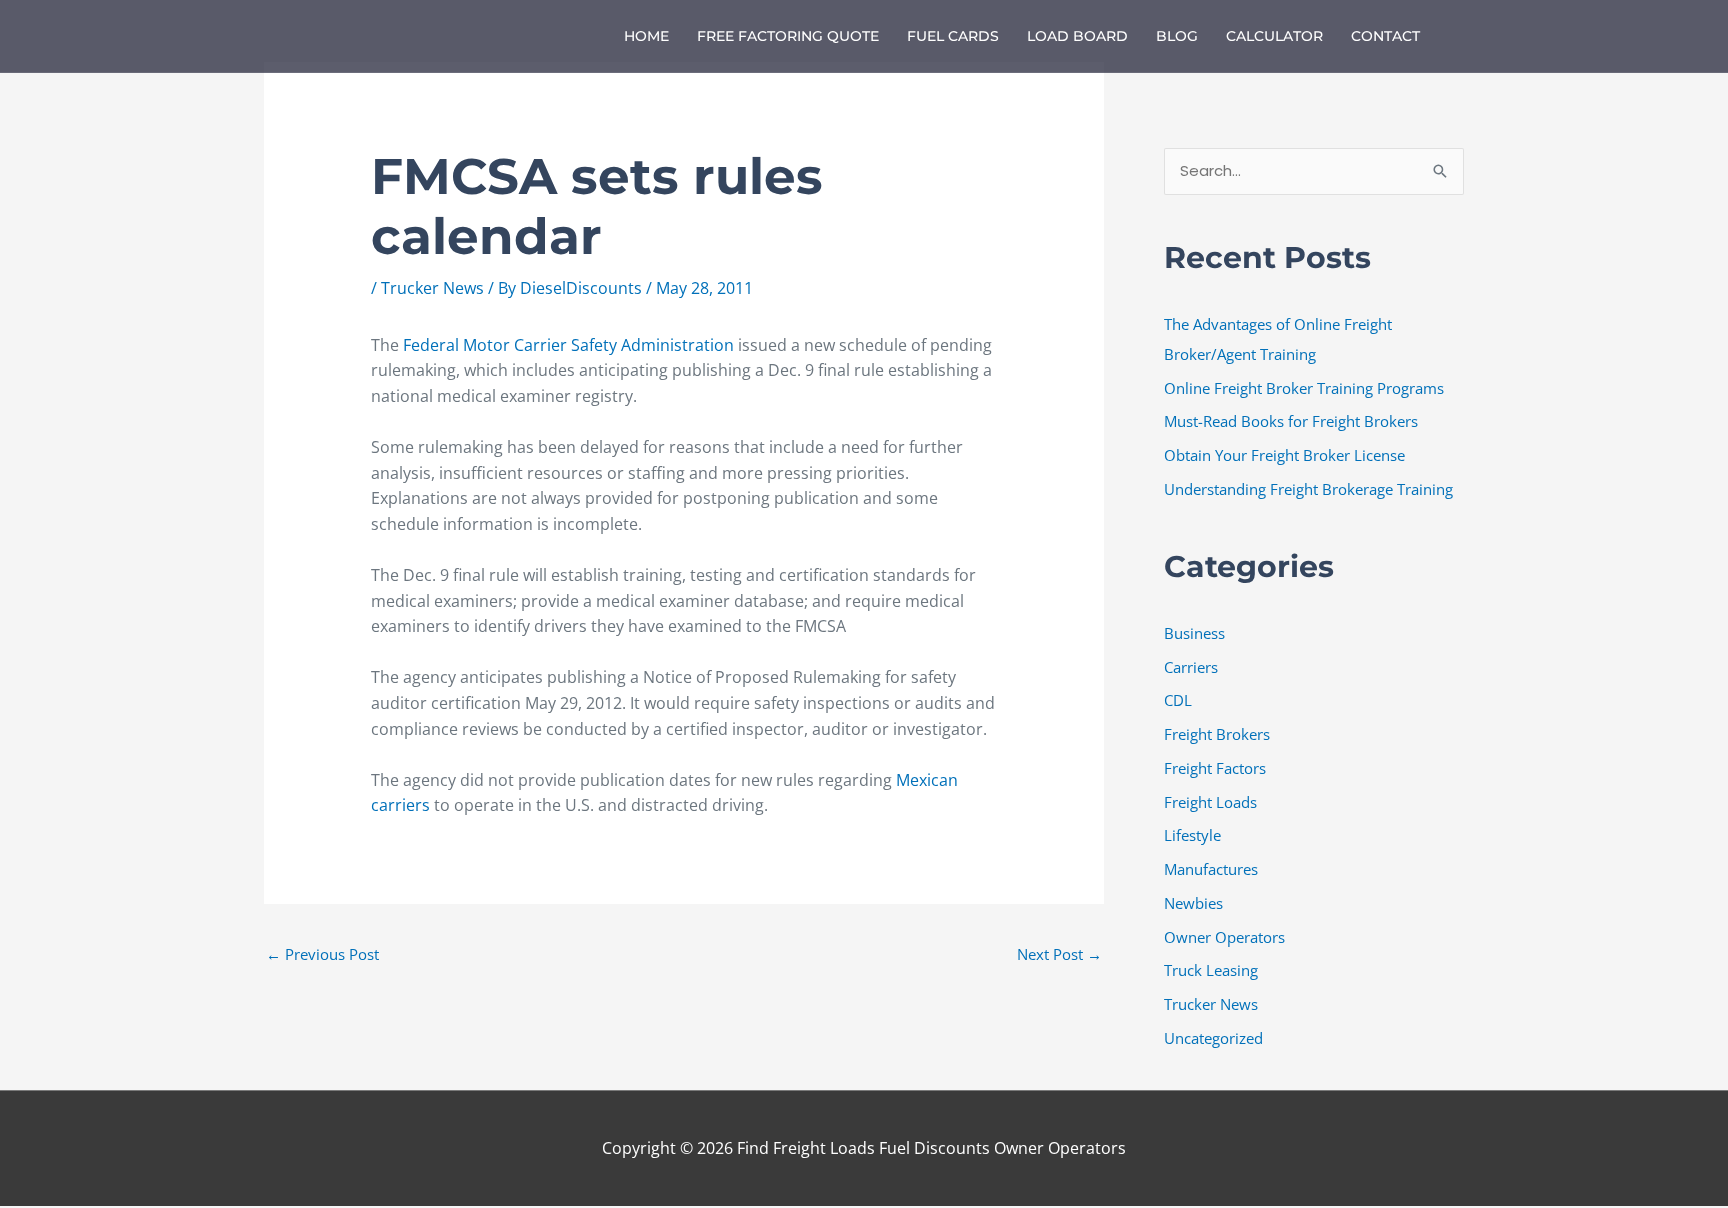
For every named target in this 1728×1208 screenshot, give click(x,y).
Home (646, 36)
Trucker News (432, 288)
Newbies (1193, 903)
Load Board (1077, 36)
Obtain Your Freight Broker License (1284, 455)
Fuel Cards (953, 36)
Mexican (927, 780)
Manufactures (1211, 869)
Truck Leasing (1211, 970)
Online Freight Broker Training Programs (1304, 388)
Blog (1177, 36)
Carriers (1191, 667)
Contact (1385, 36)
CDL (1178, 700)
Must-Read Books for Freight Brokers (1291, 421)
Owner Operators (1224, 937)
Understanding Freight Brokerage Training (1308, 489)
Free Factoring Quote (788, 36)
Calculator (1274, 36)
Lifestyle (1192, 835)
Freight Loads (1210, 802)
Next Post (1059, 954)
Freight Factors (1215, 768)
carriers (402, 805)
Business (1194, 633)
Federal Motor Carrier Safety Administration (568, 345)
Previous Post (322, 954)
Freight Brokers (1217, 734)
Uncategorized (1213, 1038)
